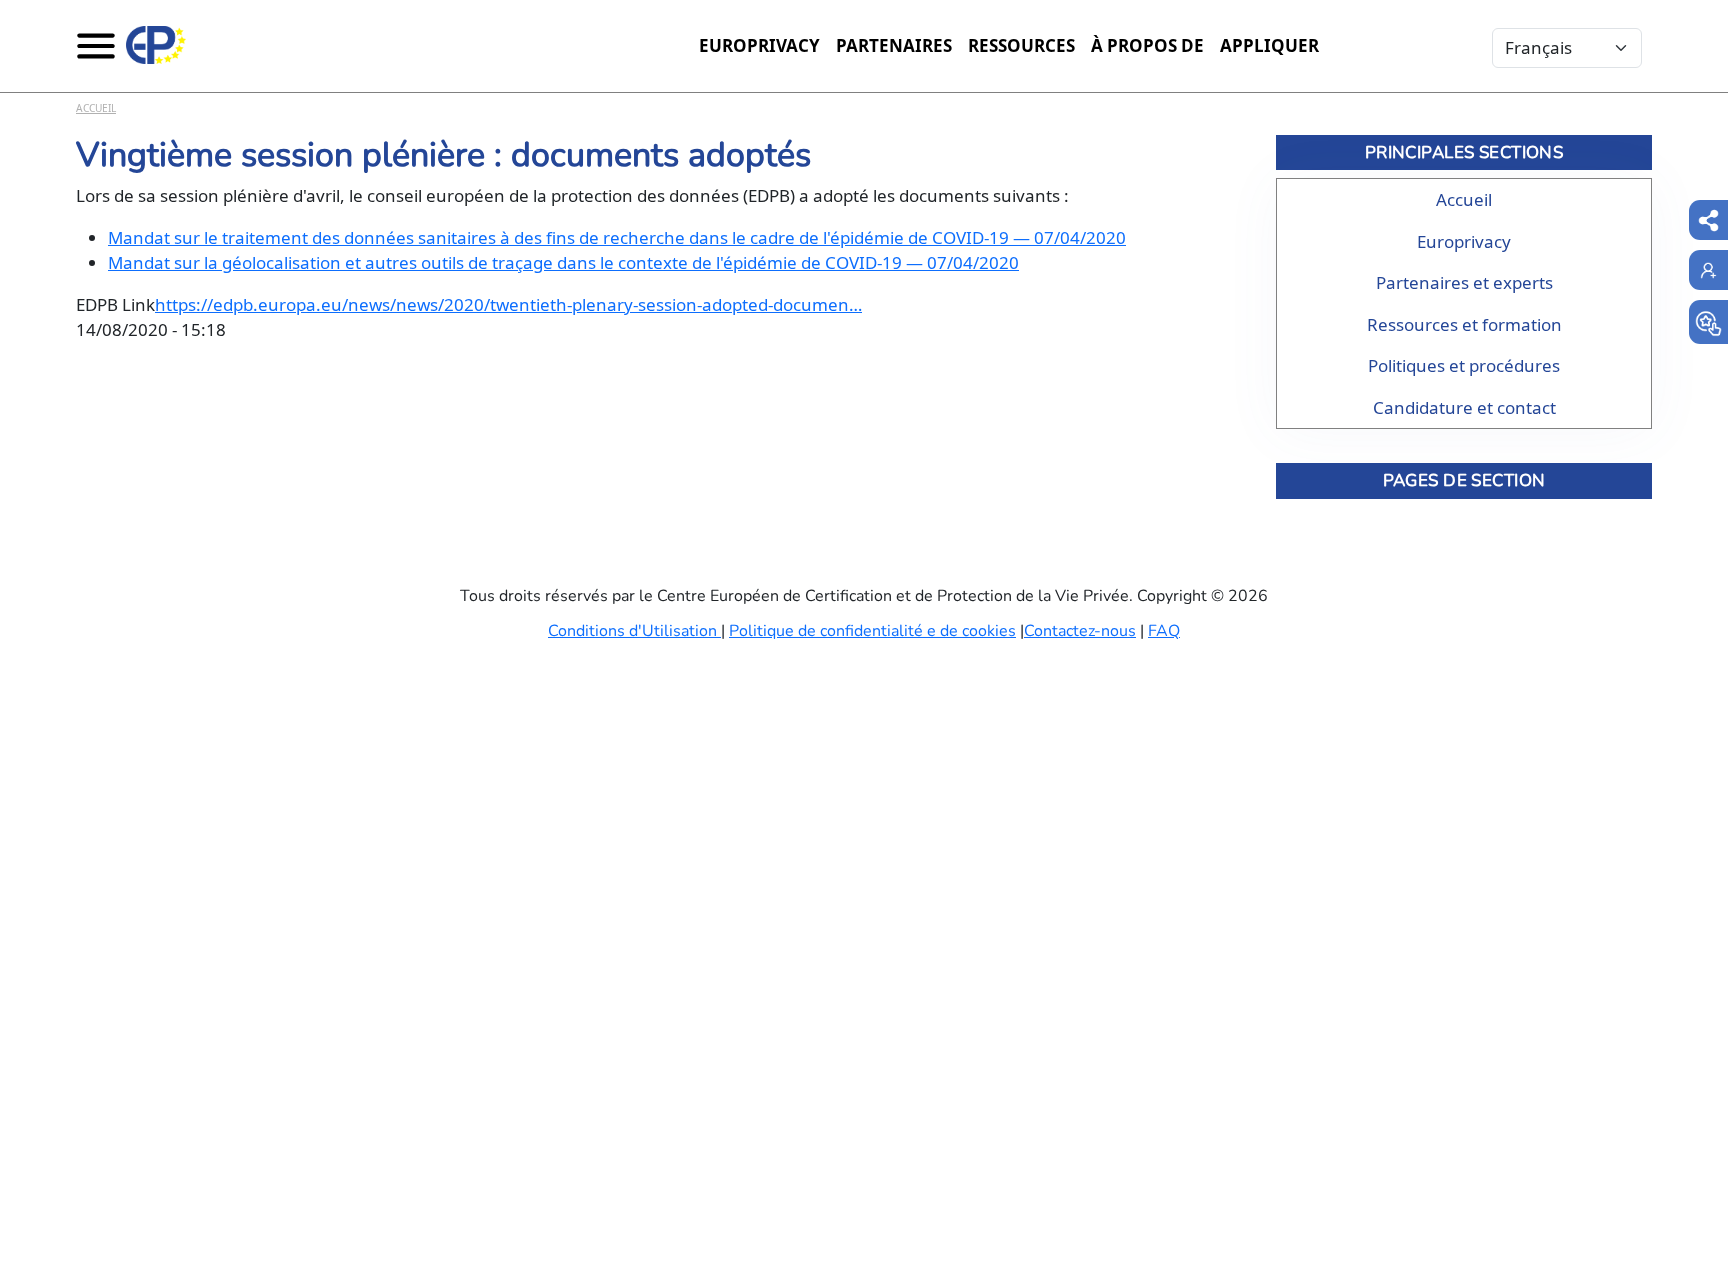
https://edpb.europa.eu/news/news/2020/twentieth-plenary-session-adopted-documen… (508, 304)
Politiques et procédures (1464, 365)
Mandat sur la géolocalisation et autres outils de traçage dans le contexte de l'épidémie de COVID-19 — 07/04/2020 (563, 262)
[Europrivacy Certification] (156, 45)
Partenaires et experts (1464, 282)
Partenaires (894, 45)
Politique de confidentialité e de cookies (872, 631)
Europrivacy (759, 45)
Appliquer (1269, 45)
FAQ (1164, 631)
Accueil (96, 108)
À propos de (1147, 45)
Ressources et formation (1464, 324)
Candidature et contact (1464, 407)
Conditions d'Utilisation (634, 631)
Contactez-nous (1080, 631)
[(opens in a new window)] (1708, 322)
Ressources (1021, 45)
